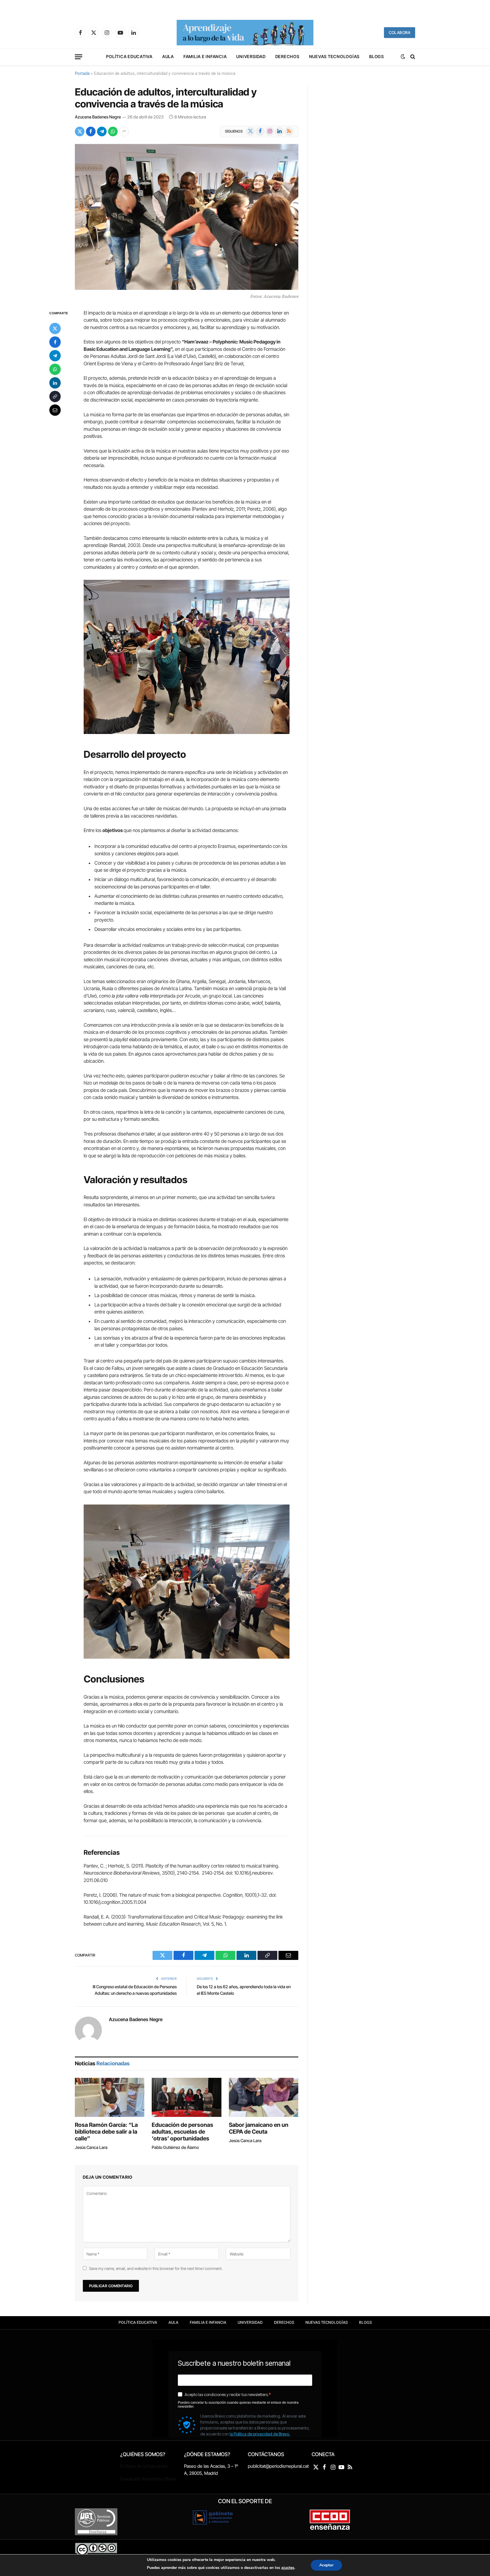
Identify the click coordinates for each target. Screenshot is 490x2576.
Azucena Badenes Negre (98, 117)
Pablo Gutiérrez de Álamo (175, 2147)
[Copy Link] (55, 396)
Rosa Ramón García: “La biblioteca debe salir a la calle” (106, 2132)
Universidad (251, 57)
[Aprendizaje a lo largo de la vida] (245, 33)
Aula (168, 57)
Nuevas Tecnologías (334, 57)
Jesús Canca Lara (91, 2147)
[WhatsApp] (55, 369)
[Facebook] (55, 342)
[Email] (55, 410)
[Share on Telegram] (102, 131)
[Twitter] (55, 328)
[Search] (412, 57)
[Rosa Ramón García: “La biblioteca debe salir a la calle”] (110, 2097)
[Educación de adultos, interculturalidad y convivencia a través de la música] (187, 217)
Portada (82, 73)
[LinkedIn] (55, 383)
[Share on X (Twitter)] (80, 131)
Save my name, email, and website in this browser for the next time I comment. (156, 2268)
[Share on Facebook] (91, 131)
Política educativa (129, 57)
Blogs (377, 57)
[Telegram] (55, 355)
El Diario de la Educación (144, 2466)
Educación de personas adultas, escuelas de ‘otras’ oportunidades (182, 2132)
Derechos (287, 57)
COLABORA (400, 32)
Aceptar (326, 2565)
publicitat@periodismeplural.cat (278, 2466)
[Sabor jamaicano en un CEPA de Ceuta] (264, 2097)
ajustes (288, 2568)
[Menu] (79, 57)
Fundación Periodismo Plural (148, 2479)
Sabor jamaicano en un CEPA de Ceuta (259, 2128)
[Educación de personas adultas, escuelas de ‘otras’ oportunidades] (186, 2097)
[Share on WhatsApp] (113, 131)
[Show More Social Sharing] (124, 131)
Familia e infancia (205, 57)
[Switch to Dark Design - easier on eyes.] (403, 57)
